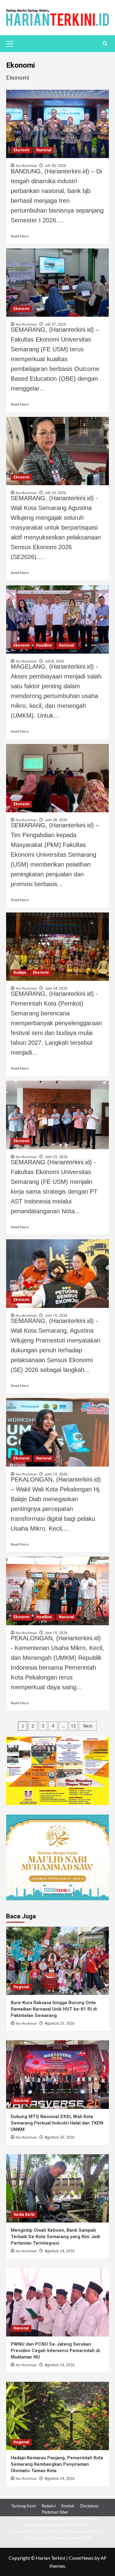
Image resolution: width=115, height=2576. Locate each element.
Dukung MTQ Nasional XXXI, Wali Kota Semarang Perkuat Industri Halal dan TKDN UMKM (57, 2123)
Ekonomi (21, 150)
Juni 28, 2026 (56, 820)
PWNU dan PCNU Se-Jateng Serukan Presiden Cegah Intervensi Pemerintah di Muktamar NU (55, 2351)
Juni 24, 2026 (56, 988)
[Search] (105, 44)
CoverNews (81, 2558)
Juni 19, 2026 (56, 1316)
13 (73, 1726)
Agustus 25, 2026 (59, 2023)
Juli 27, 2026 (55, 324)
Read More (20, 236)
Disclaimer (89, 2506)
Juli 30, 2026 (55, 166)
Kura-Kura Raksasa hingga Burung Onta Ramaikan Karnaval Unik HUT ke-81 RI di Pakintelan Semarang (54, 2009)
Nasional (44, 150)
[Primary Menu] (12, 43)
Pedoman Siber (55, 2512)
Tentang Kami (24, 2506)
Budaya (20, 973)
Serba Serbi (24, 2215)
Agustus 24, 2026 (59, 2251)
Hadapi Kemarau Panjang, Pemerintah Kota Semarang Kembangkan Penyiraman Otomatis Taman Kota (57, 2464)
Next (88, 1726)
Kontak (68, 2506)
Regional (21, 1987)
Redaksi (49, 2506)
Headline (44, 645)
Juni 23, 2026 (56, 1157)
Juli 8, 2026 (54, 661)
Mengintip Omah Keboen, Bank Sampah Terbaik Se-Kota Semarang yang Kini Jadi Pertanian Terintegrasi (55, 2237)
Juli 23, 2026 (55, 493)
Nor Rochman (26, 2024)
